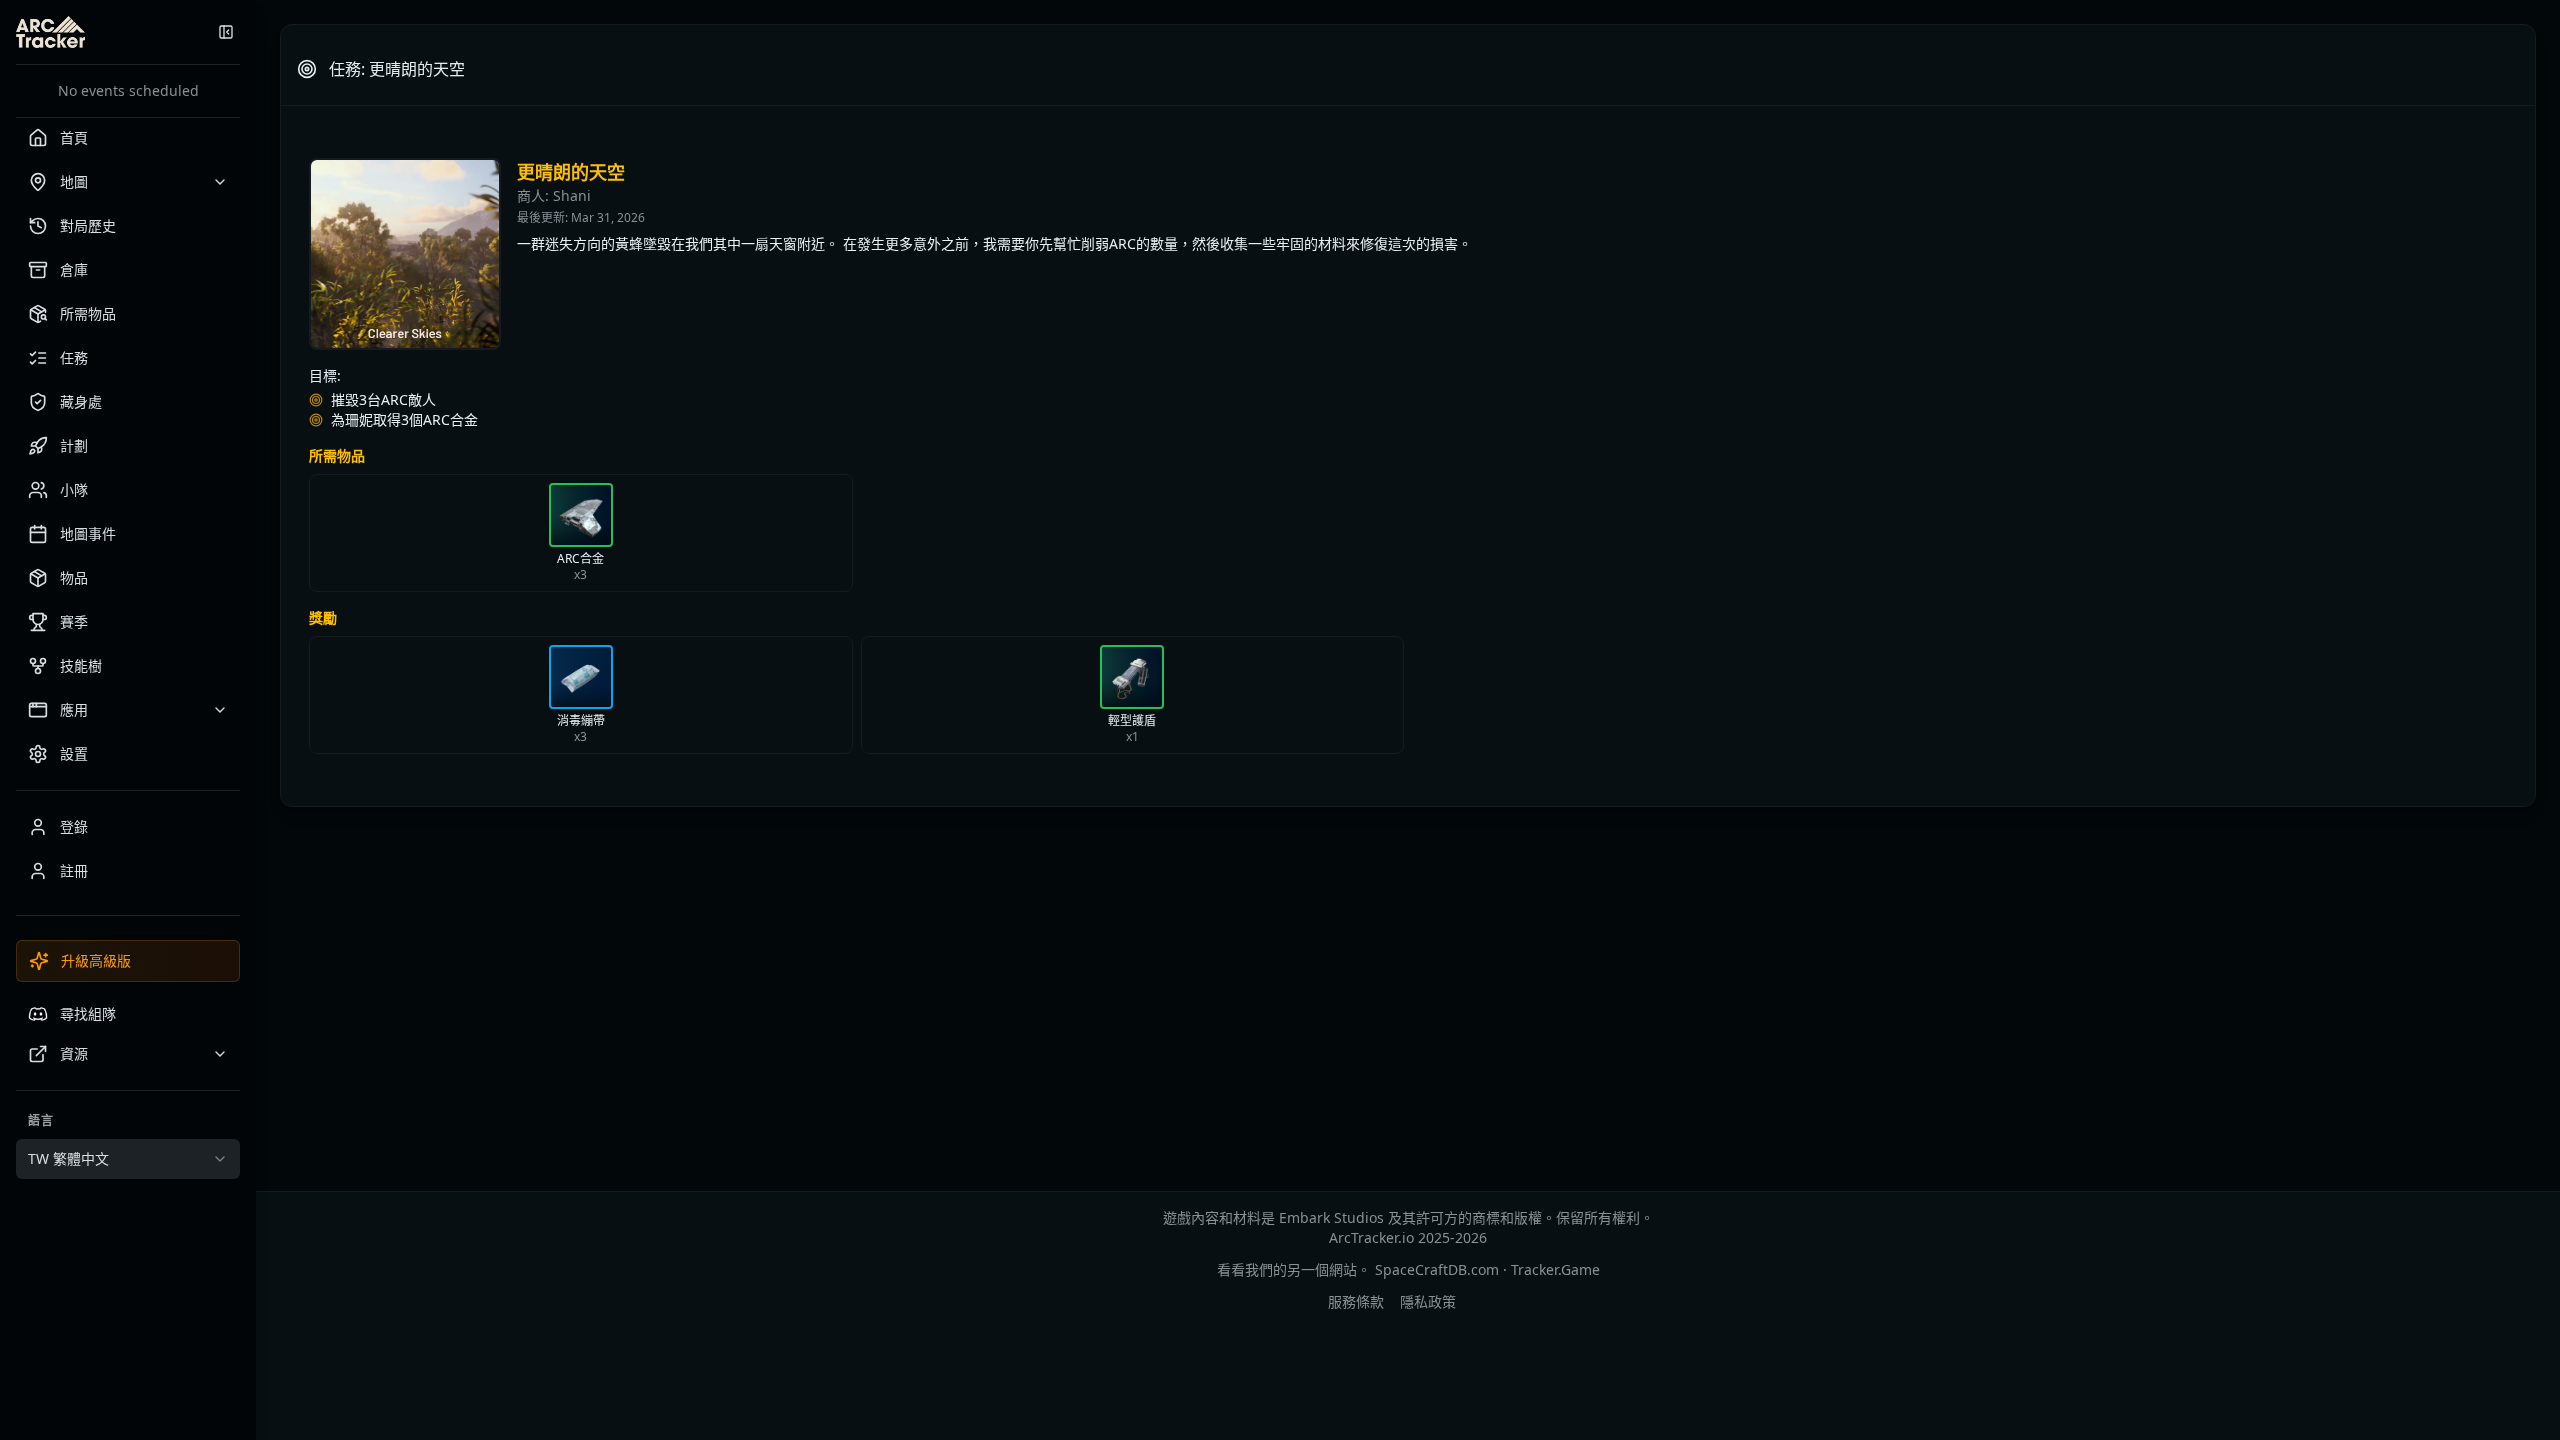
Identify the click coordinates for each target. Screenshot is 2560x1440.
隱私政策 (1428, 1301)
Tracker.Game (1555, 1269)
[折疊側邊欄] (226, 32)
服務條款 (1356, 1301)
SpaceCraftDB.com (1437, 1269)
